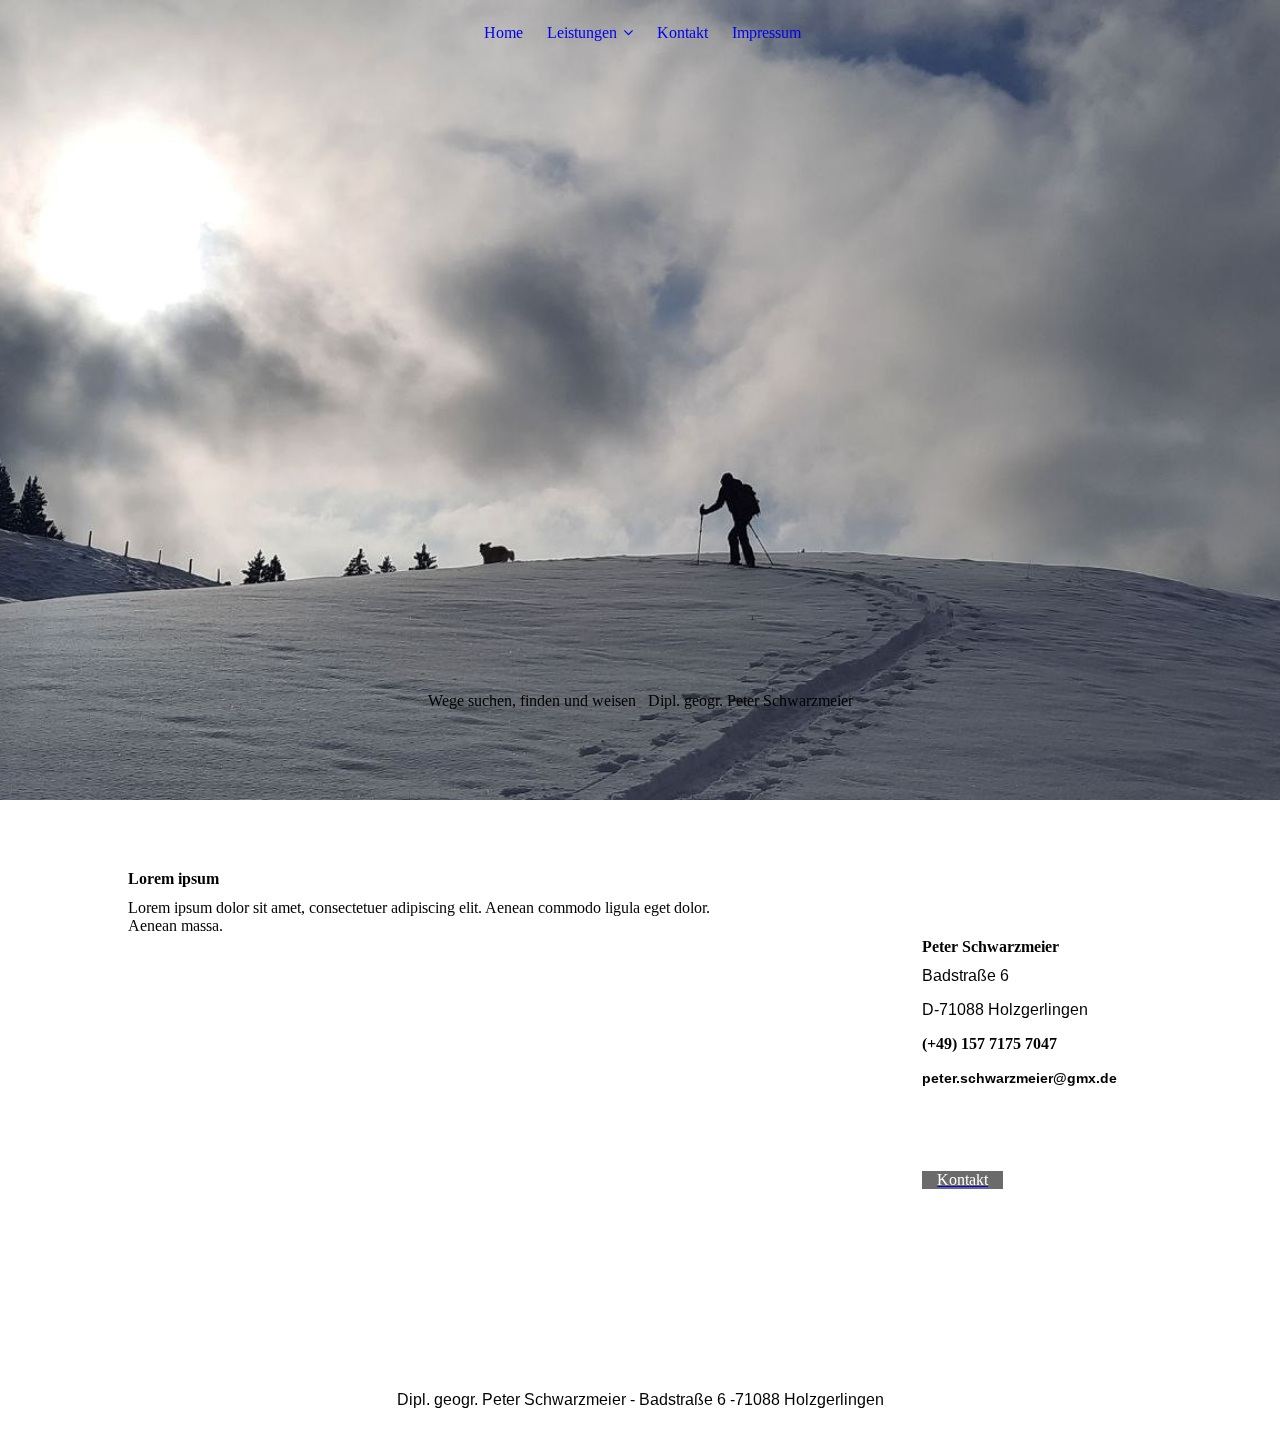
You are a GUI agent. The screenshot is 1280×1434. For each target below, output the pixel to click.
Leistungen (582, 32)
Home (503, 32)
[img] (640, 400)
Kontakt (682, 32)
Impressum (766, 32)
